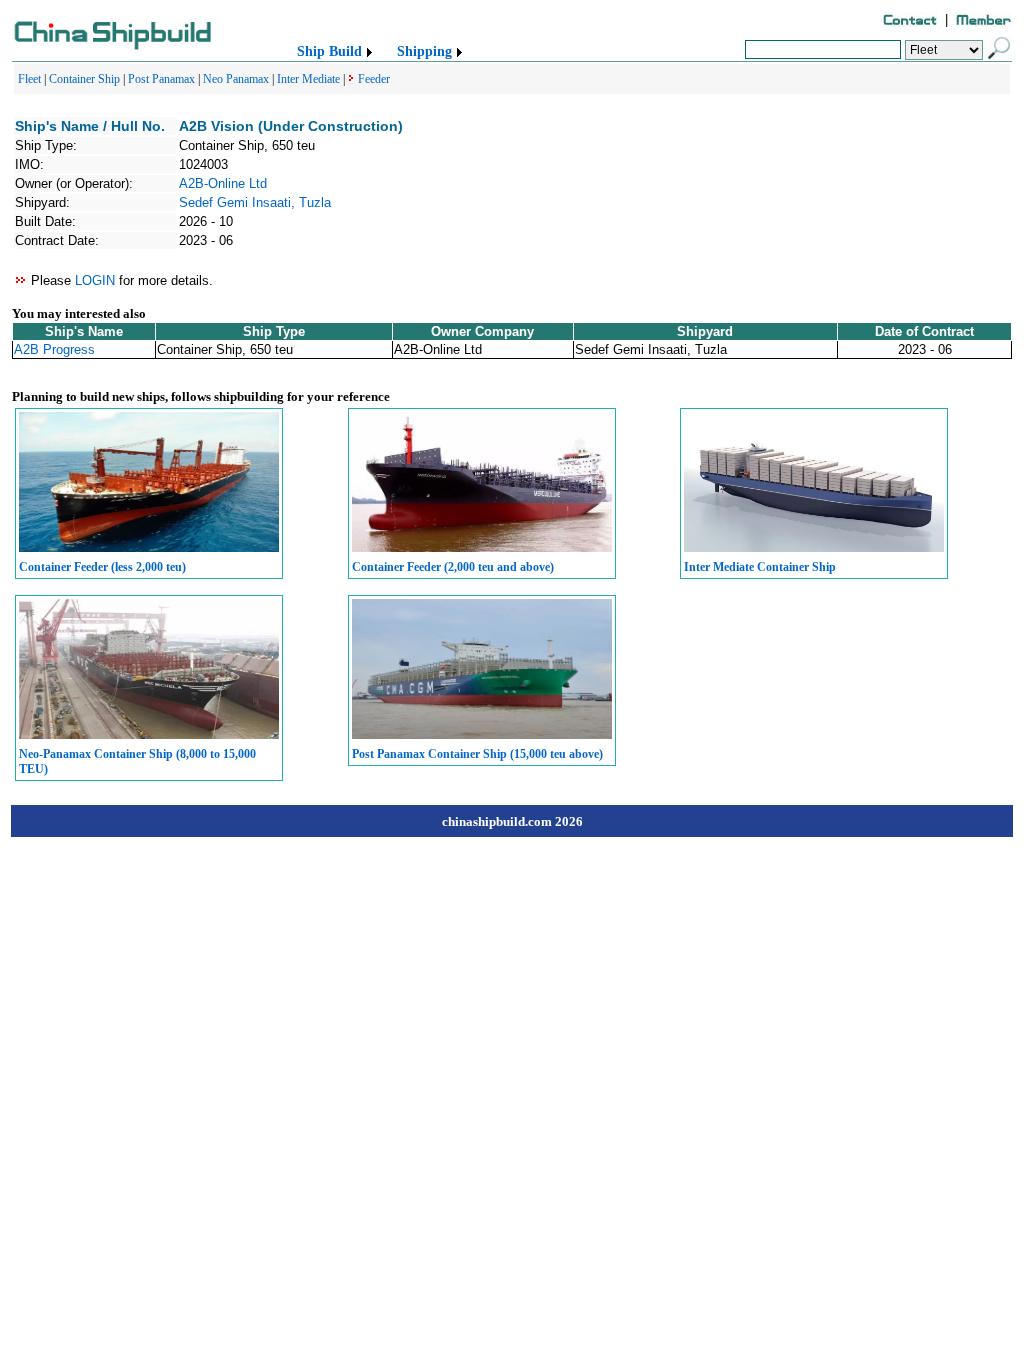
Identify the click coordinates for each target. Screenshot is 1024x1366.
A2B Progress (54, 349)
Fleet (29, 79)
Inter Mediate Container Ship (760, 567)
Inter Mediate (308, 79)
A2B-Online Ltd (223, 183)
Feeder (374, 79)
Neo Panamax (236, 79)
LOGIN (95, 280)
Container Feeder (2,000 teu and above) (453, 567)
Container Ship (84, 79)
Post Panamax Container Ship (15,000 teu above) (477, 754)
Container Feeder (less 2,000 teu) (102, 567)
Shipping (424, 51)
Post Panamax (161, 79)
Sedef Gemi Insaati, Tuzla (255, 202)
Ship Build (329, 51)
